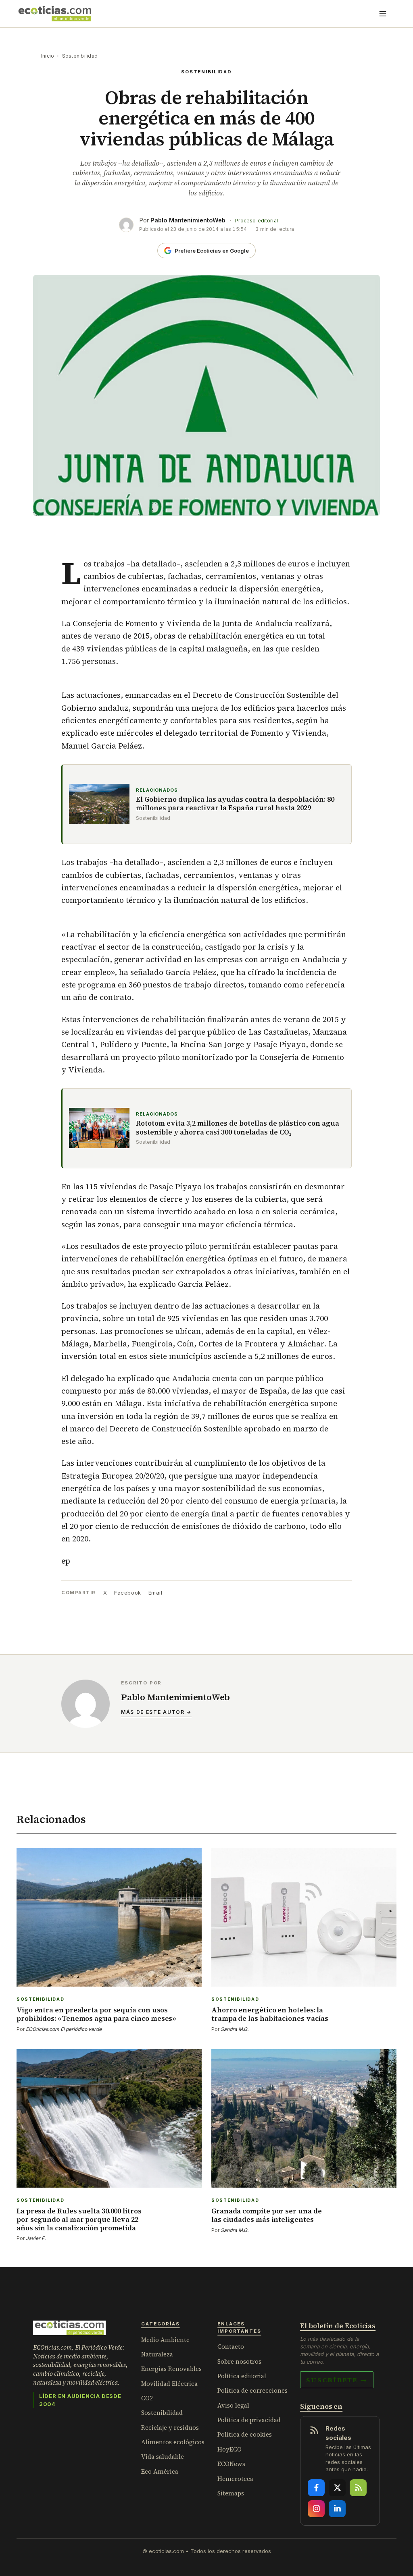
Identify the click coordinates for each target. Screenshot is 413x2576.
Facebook (127, 1593)
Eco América (160, 2471)
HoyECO (229, 2449)
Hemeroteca (235, 2479)
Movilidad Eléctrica (169, 2384)
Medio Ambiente (165, 2340)
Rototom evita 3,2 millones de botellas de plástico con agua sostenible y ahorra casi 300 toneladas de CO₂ (238, 1128)
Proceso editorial (257, 221)
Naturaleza (157, 2354)
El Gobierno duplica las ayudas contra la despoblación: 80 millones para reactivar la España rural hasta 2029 (235, 804)
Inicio (48, 56)
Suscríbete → (337, 2380)
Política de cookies (245, 2434)
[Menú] (383, 14)
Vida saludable (163, 2457)
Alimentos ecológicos (173, 2442)
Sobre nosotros (239, 2361)
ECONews (231, 2464)
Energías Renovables (171, 2369)
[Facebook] (316, 2488)
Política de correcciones (252, 2390)
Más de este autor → (156, 1712)
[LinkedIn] (337, 2509)
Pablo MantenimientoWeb (188, 220)
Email (155, 1593)
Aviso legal (233, 2405)
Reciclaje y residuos (170, 2428)
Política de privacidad (249, 2420)
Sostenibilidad (80, 56)
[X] (337, 2488)
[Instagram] (316, 2509)
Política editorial (242, 2376)
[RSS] (358, 2488)
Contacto (231, 2347)
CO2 (147, 2398)
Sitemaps (231, 2493)
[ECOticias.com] (55, 14)
